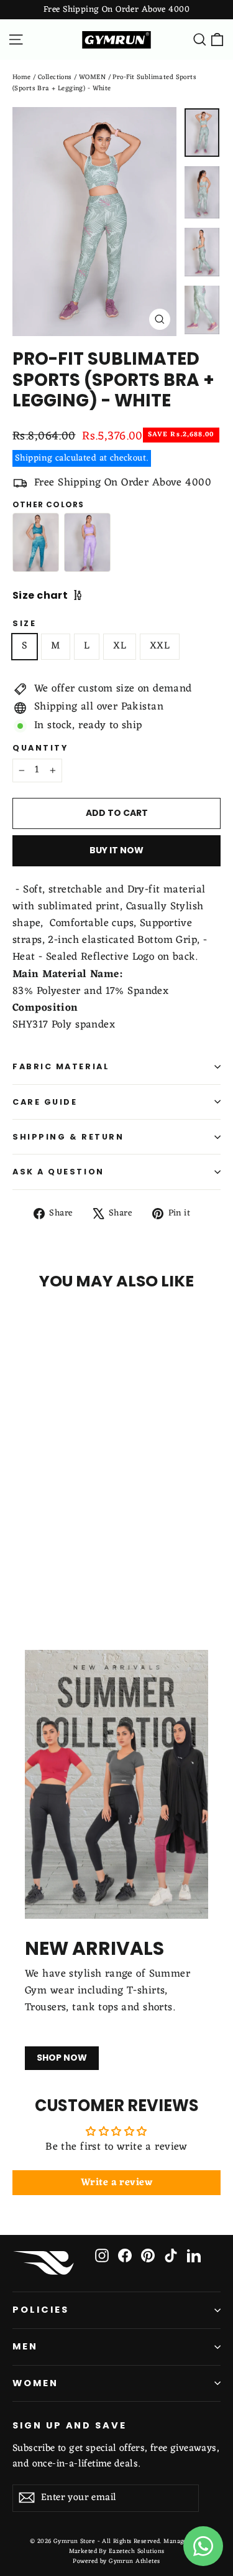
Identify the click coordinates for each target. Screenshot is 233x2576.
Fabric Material (61, 1066)
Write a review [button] (116, 2183)
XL (120, 646)
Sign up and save (70, 2425)
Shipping (34, 458)
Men (25, 2346)
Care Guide (45, 1102)
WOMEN (92, 77)
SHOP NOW (62, 2058)
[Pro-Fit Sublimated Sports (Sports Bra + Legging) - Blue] (36, 542)
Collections (55, 77)
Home (22, 77)
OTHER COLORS (48, 505)
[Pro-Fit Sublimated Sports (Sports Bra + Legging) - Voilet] (87, 542)
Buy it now (116, 850)
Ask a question (58, 1172)
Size (24, 623)
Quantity (40, 748)
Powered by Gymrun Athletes (116, 2561)
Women (35, 2383)
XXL (160, 646)
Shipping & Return (68, 1137)
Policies (41, 2310)
